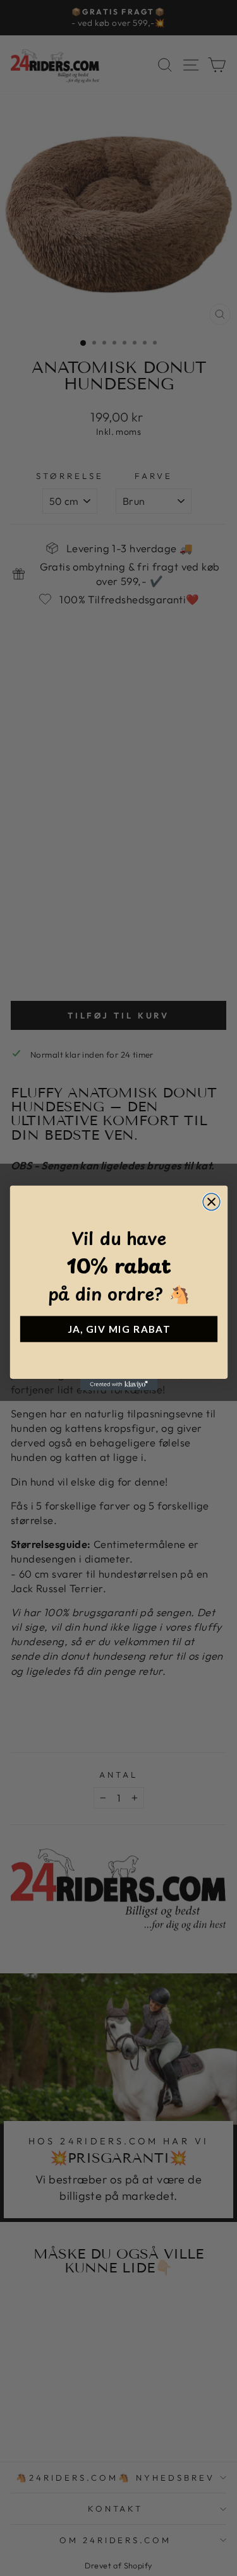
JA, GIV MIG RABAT (118, 1329)
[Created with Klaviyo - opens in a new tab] (118, 1385)
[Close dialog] (211, 1202)
